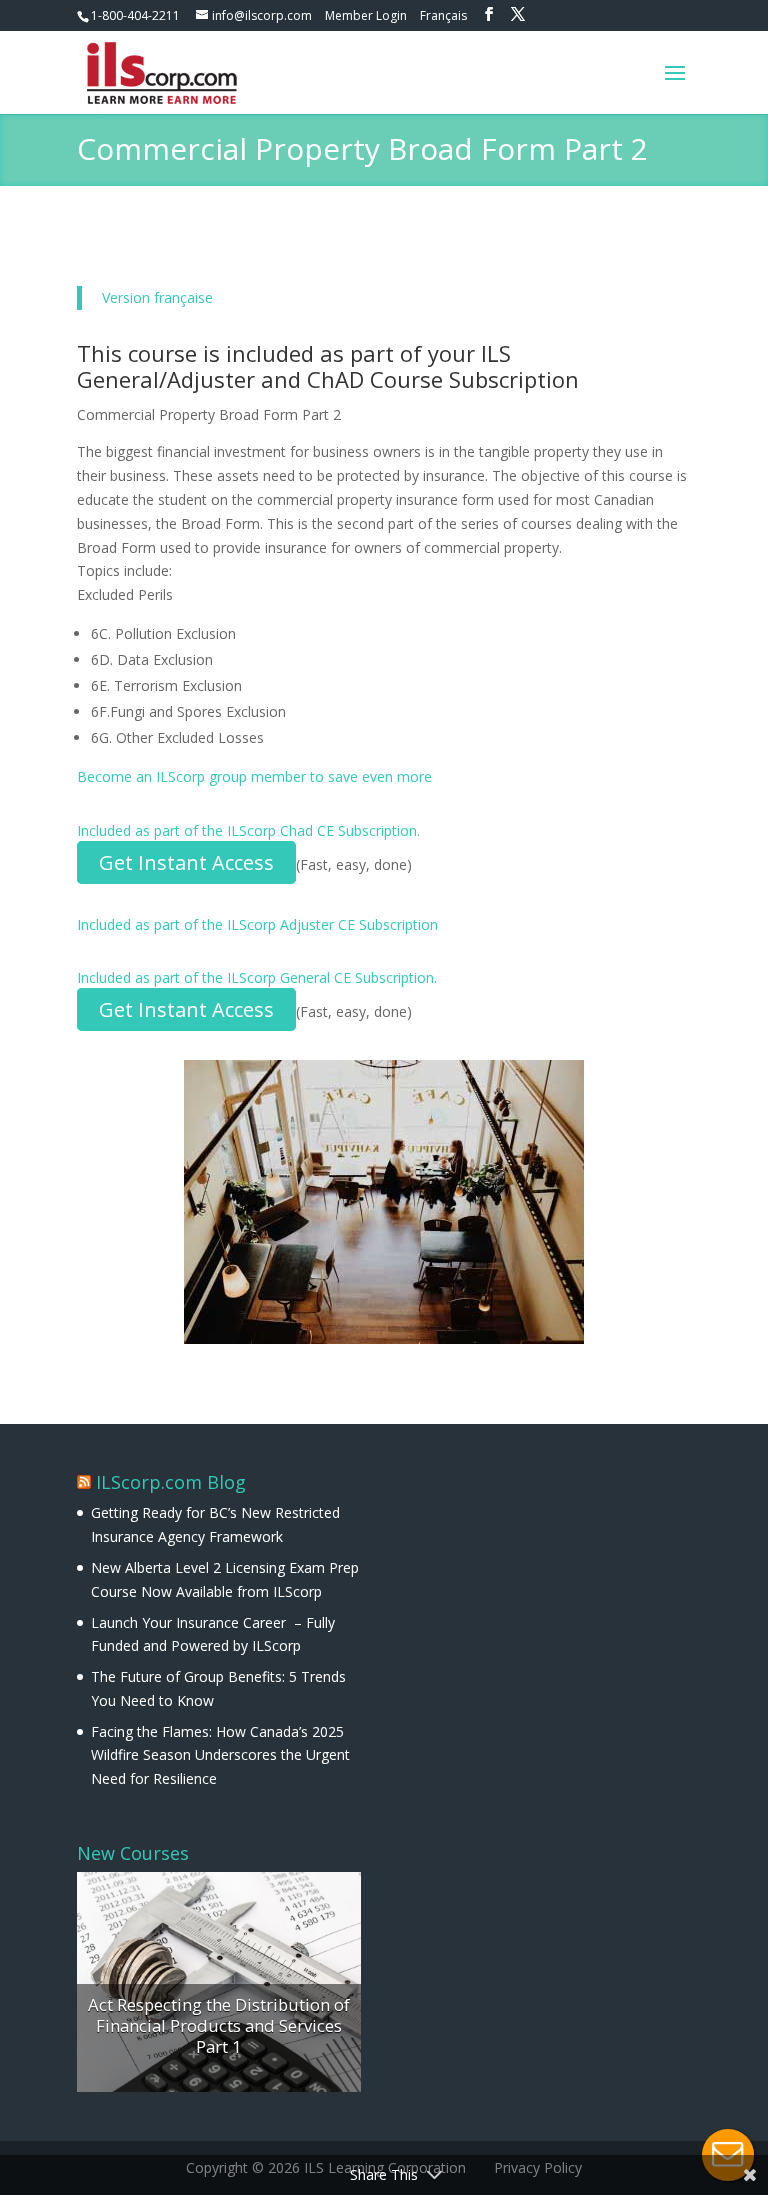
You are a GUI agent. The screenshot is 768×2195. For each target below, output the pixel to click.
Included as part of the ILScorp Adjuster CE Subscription (257, 924)
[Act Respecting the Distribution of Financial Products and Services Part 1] (219, 1982)
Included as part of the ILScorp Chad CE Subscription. (248, 830)
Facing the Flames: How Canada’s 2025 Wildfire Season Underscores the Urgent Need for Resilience (220, 1755)
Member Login (366, 15)
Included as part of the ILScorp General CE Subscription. (257, 977)
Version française (157, 297)
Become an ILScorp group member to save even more (254, 776)
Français (443, 15)
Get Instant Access (186, 862)
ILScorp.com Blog (171, 1482)
